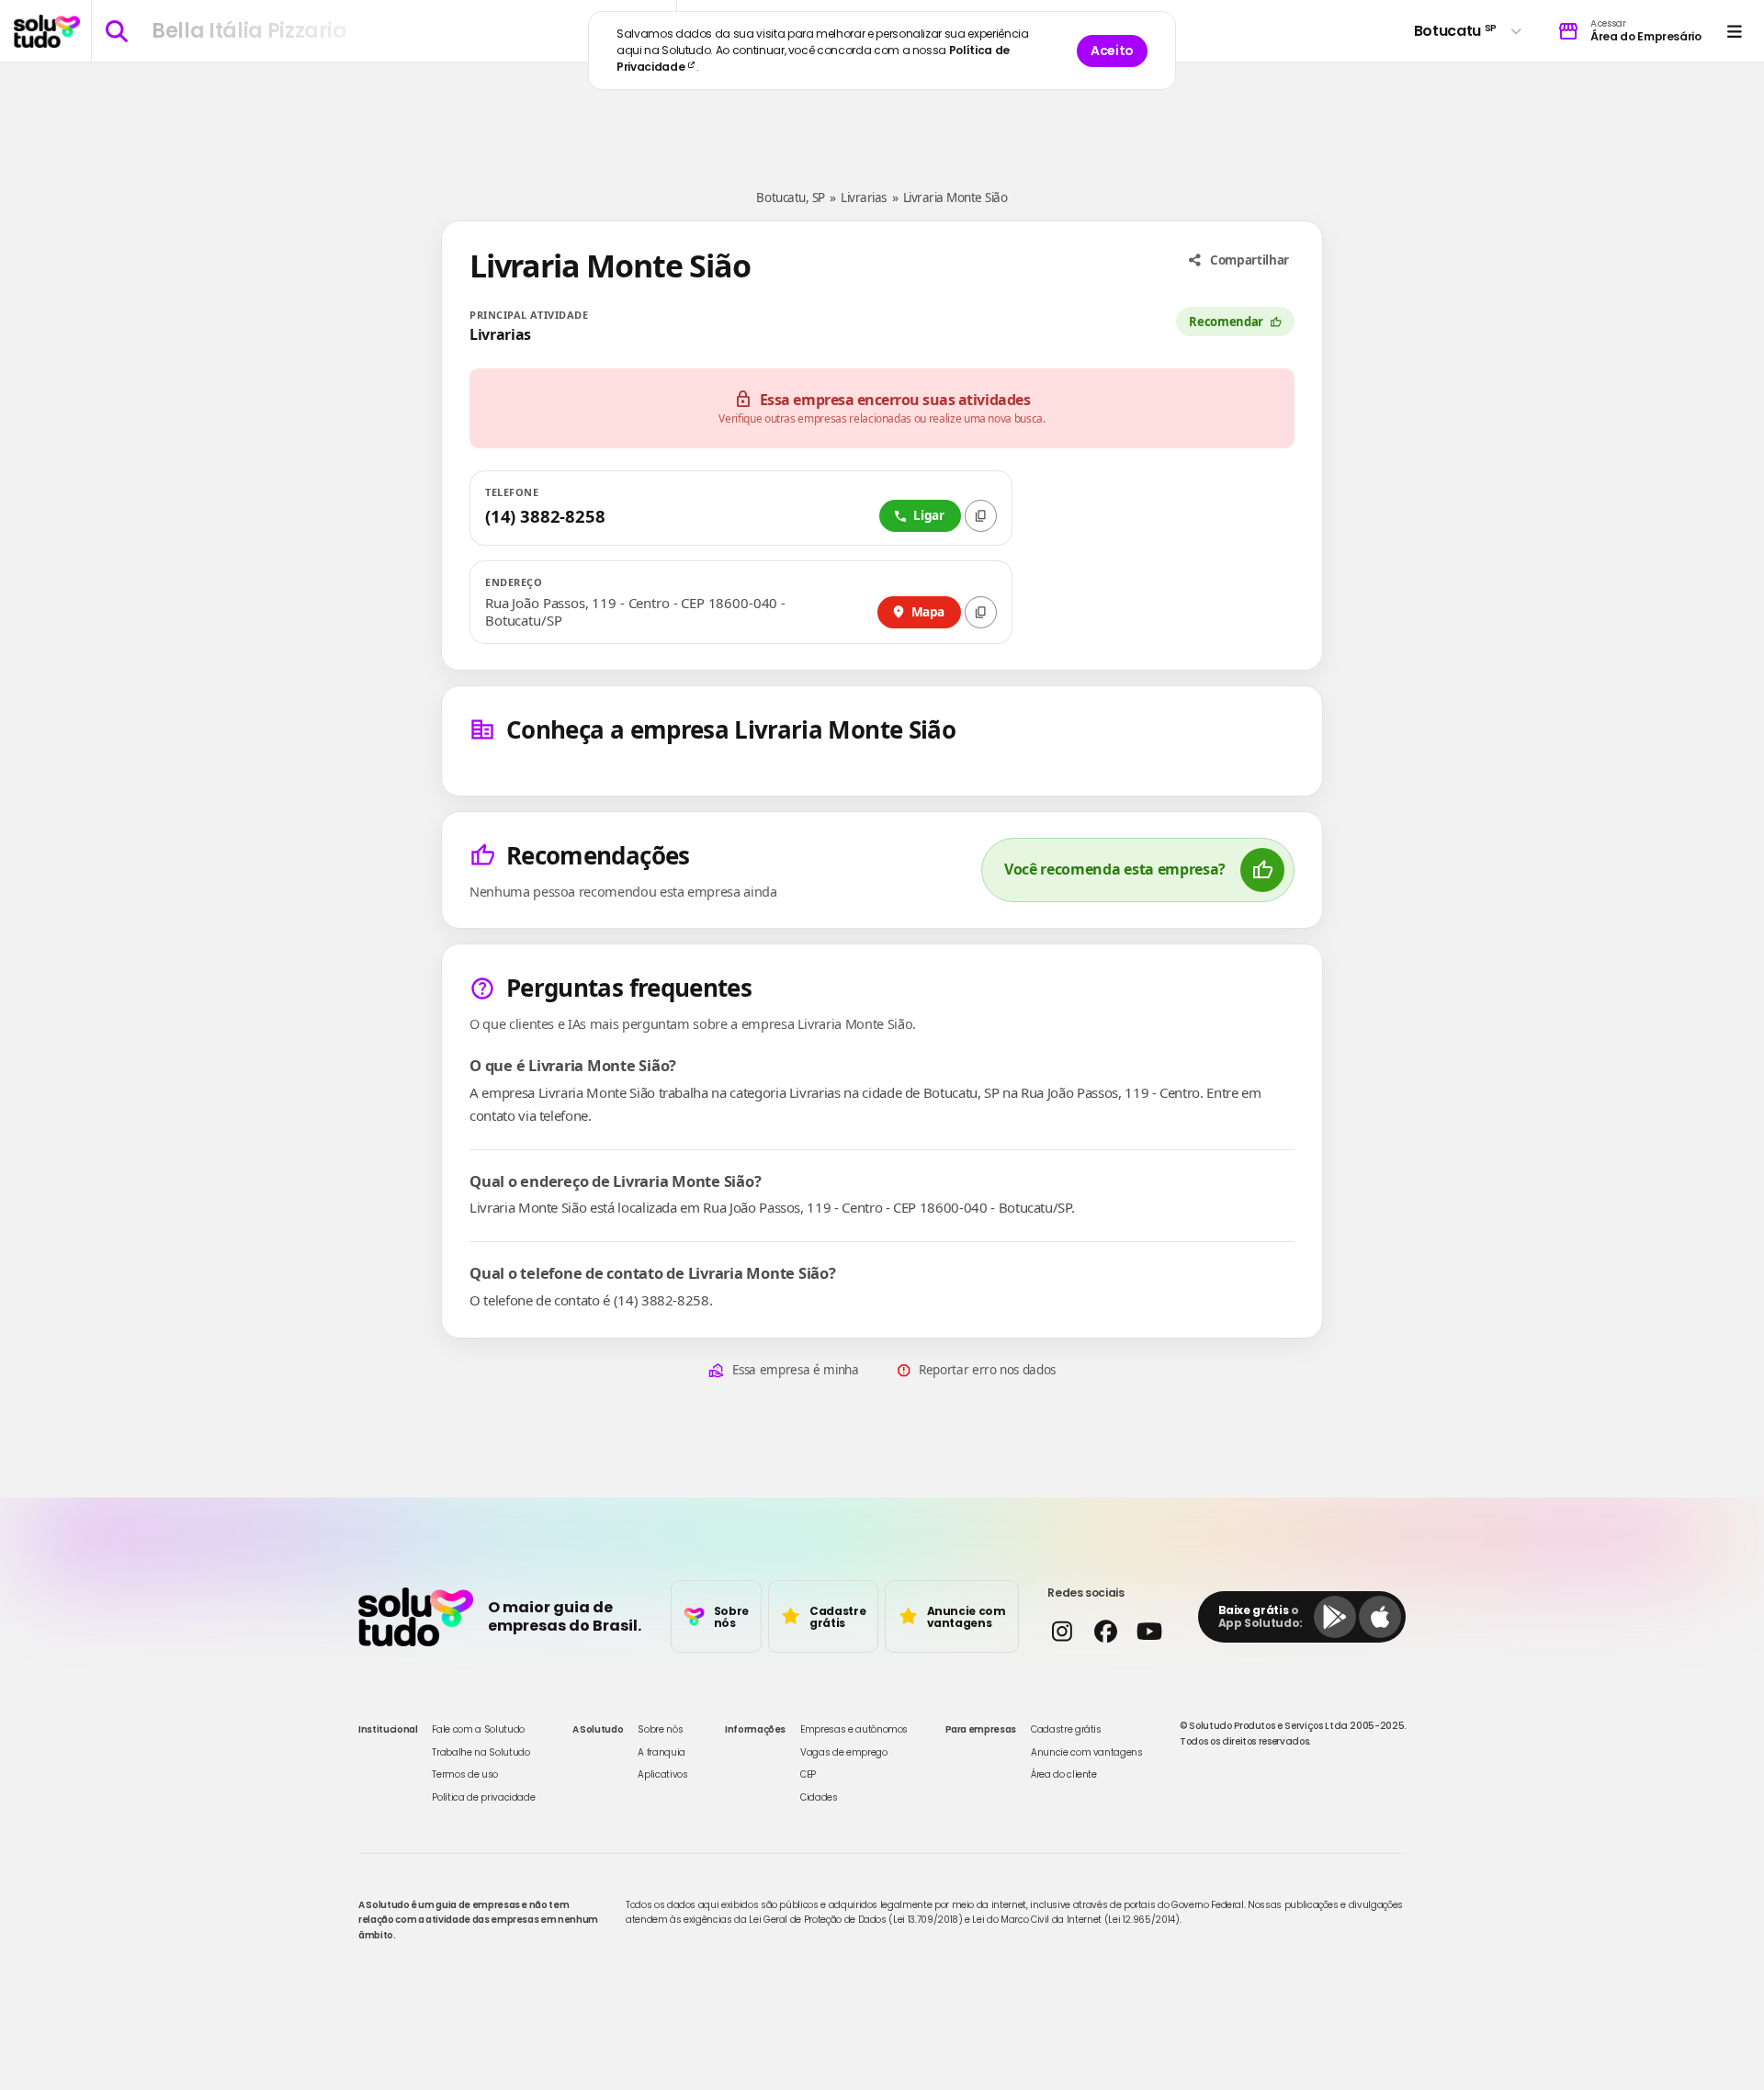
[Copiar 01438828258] (981, 516)
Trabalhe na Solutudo (481, 1752)
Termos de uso (464, 1774)
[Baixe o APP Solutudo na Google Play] (1335, 1617)
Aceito (1112, 51)
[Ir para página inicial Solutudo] (47, 31)
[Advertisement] (882, 118)
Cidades (819, 1797)
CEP (808, 1774)
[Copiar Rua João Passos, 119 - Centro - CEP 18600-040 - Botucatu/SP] (981, 612)
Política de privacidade (483, 1797)
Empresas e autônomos (854, 1729)
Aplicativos (662, 1774)
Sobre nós (660, 1729)
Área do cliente (1064, 1774)
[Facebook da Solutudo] (1105, 1631)
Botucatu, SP (790, 198)
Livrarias (864, 198)
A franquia (661, 1752)
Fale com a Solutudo (478, 1729)
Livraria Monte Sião (955, 198)
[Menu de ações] (1734, 31)
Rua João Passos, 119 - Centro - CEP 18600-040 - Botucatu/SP (635, 612)
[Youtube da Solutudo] (1149, 1631)
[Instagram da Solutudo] (1062, 1631)
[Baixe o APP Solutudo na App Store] (1380, 1617)
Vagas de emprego (843, 1752)
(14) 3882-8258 (545, 516)
